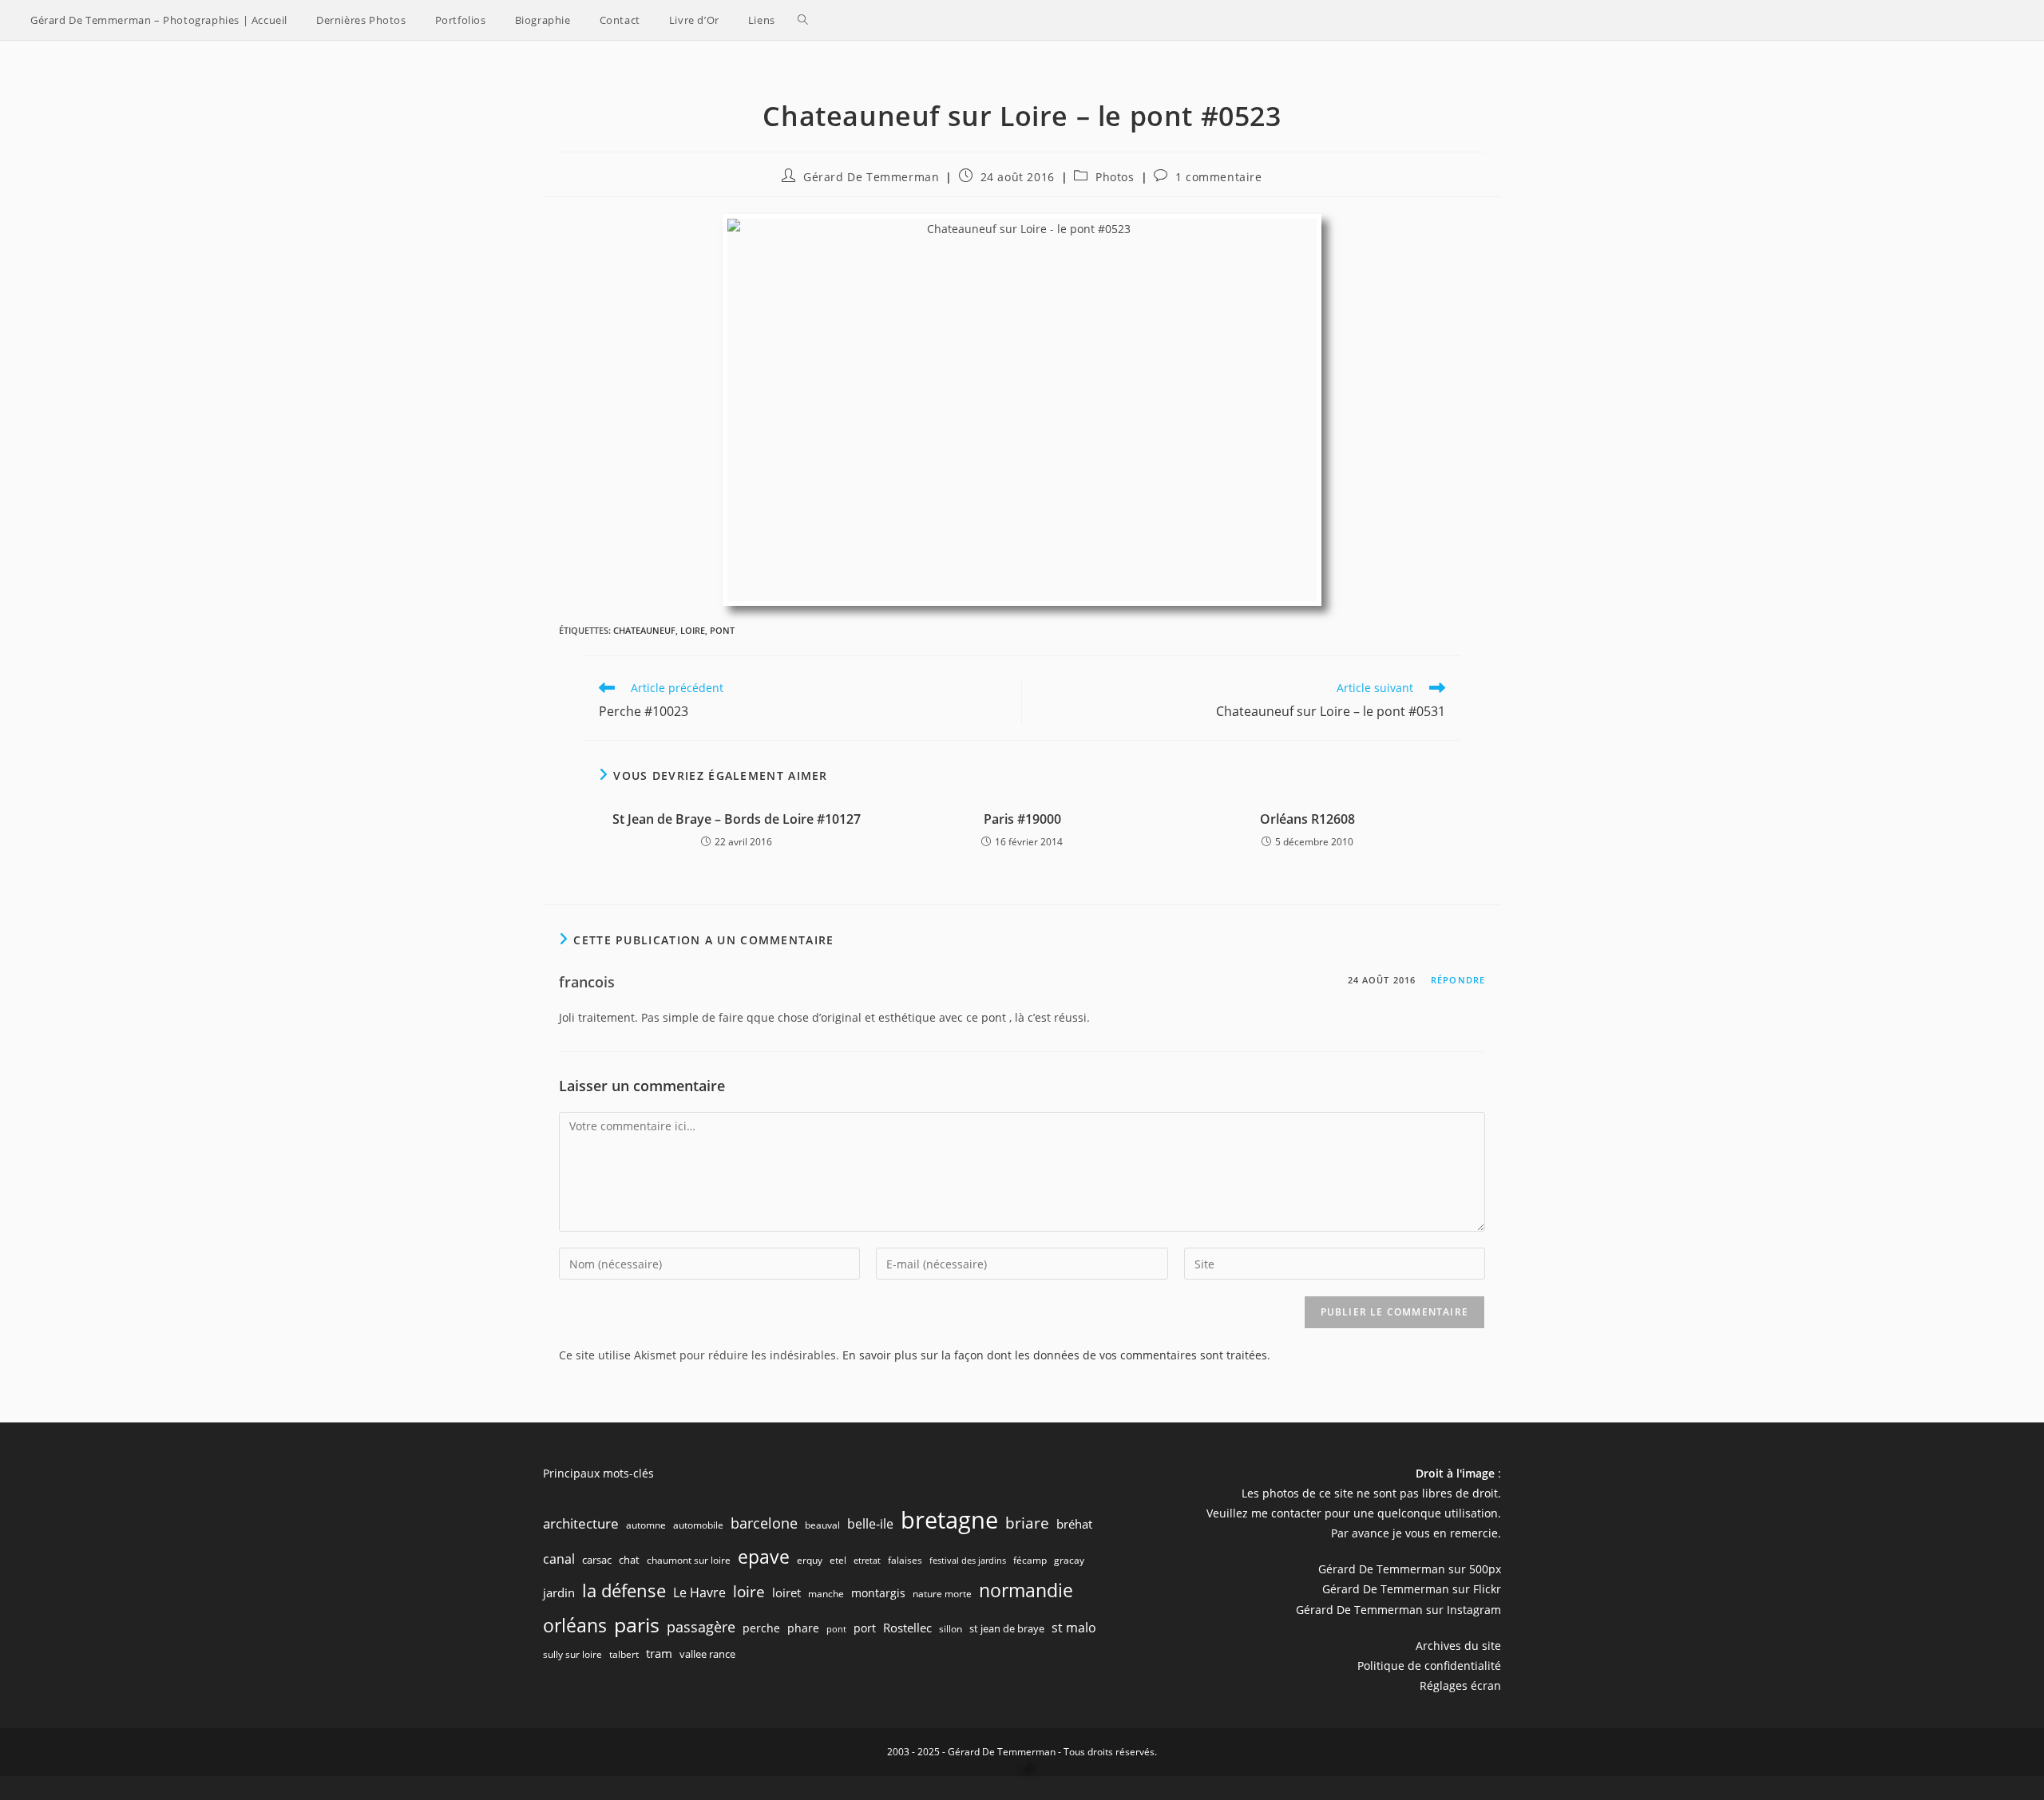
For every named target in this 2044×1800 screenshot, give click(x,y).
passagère (701, 1627)
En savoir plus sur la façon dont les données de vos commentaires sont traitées (1055, 1355)
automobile (698, 1525)
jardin (559, 1592)
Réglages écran (1460, 1685)
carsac (597, 1560)
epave (764, 1557)
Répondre (1458, 980)
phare (803, 1628)
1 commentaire (1219, 177)
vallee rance (707, 1654)
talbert (624, 1654)
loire (693, 630)
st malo (1074, 1628)
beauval (822, 1525)
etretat (867, 1561)
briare (1027, 1523)
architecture (581, 1523)
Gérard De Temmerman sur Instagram (1398, 1610)
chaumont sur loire (689, 1560)
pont (722, 630)
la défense (624, 1590)
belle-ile (870, 1524)
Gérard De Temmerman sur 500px (1410, 1569)
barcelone (764, 1523)
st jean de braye (1007, 1628)
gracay (1069, 1560)
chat (629, 1560)
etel (838, 1560)
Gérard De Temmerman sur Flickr (1412, 1589)
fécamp (1030, 1560)
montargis (878, 1593)
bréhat (1074, 1524)
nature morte (942, 1594)
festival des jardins (968, 1561)
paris (637, 1624)
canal (559, 1559)
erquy (810, 1560)
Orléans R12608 (1307, 819)
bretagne (949, 1520)
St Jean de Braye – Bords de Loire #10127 (737, 819)
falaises (905, 1560)
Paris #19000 (1022, 819)
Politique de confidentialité (1429, 1665)
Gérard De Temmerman (871, 177)
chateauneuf (644, 630)
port (865, 1628)
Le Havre (699, 1592)
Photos (1115, 177)
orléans (575, 1626)
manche (826, 1594)
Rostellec (907, 1628)
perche (761, 1628)
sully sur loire (572, 1654)
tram (659, 1653)
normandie (1026, 1590)
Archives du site (1458, 1646)
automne (646, 1525)
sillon (951, 1629)
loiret (786, 1592)
